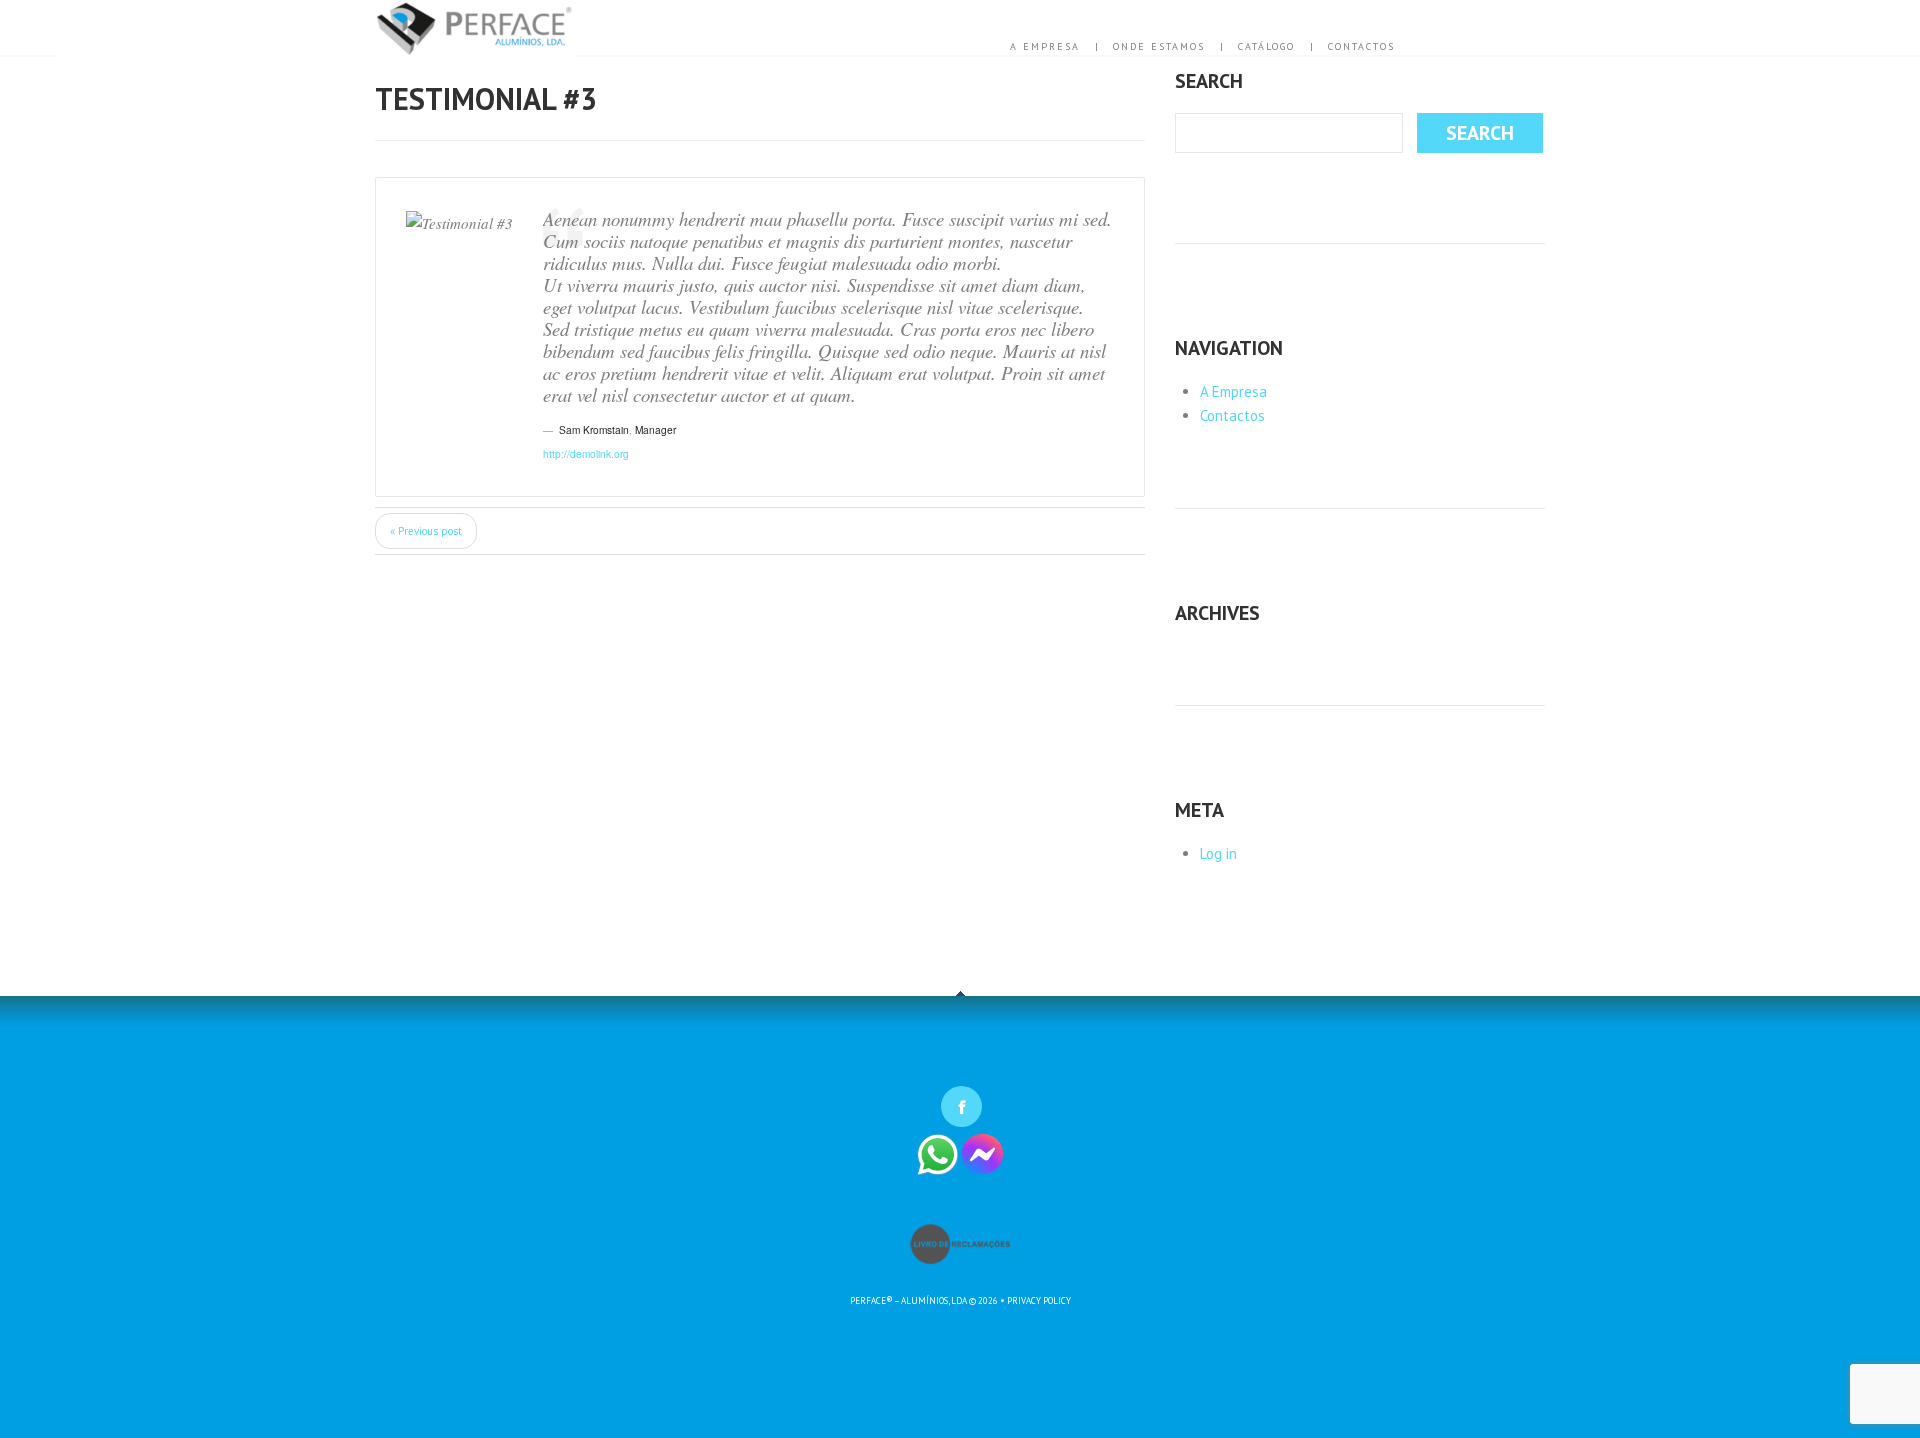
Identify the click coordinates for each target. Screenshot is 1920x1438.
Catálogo (1266, 47)
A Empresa (1045, 47)
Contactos (1361, 47)
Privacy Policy (1039, 1300)
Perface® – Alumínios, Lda (908, 1300)
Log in (1218, 853)
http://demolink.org (586, 453)
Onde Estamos (1159, 47)
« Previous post (426, 531)
